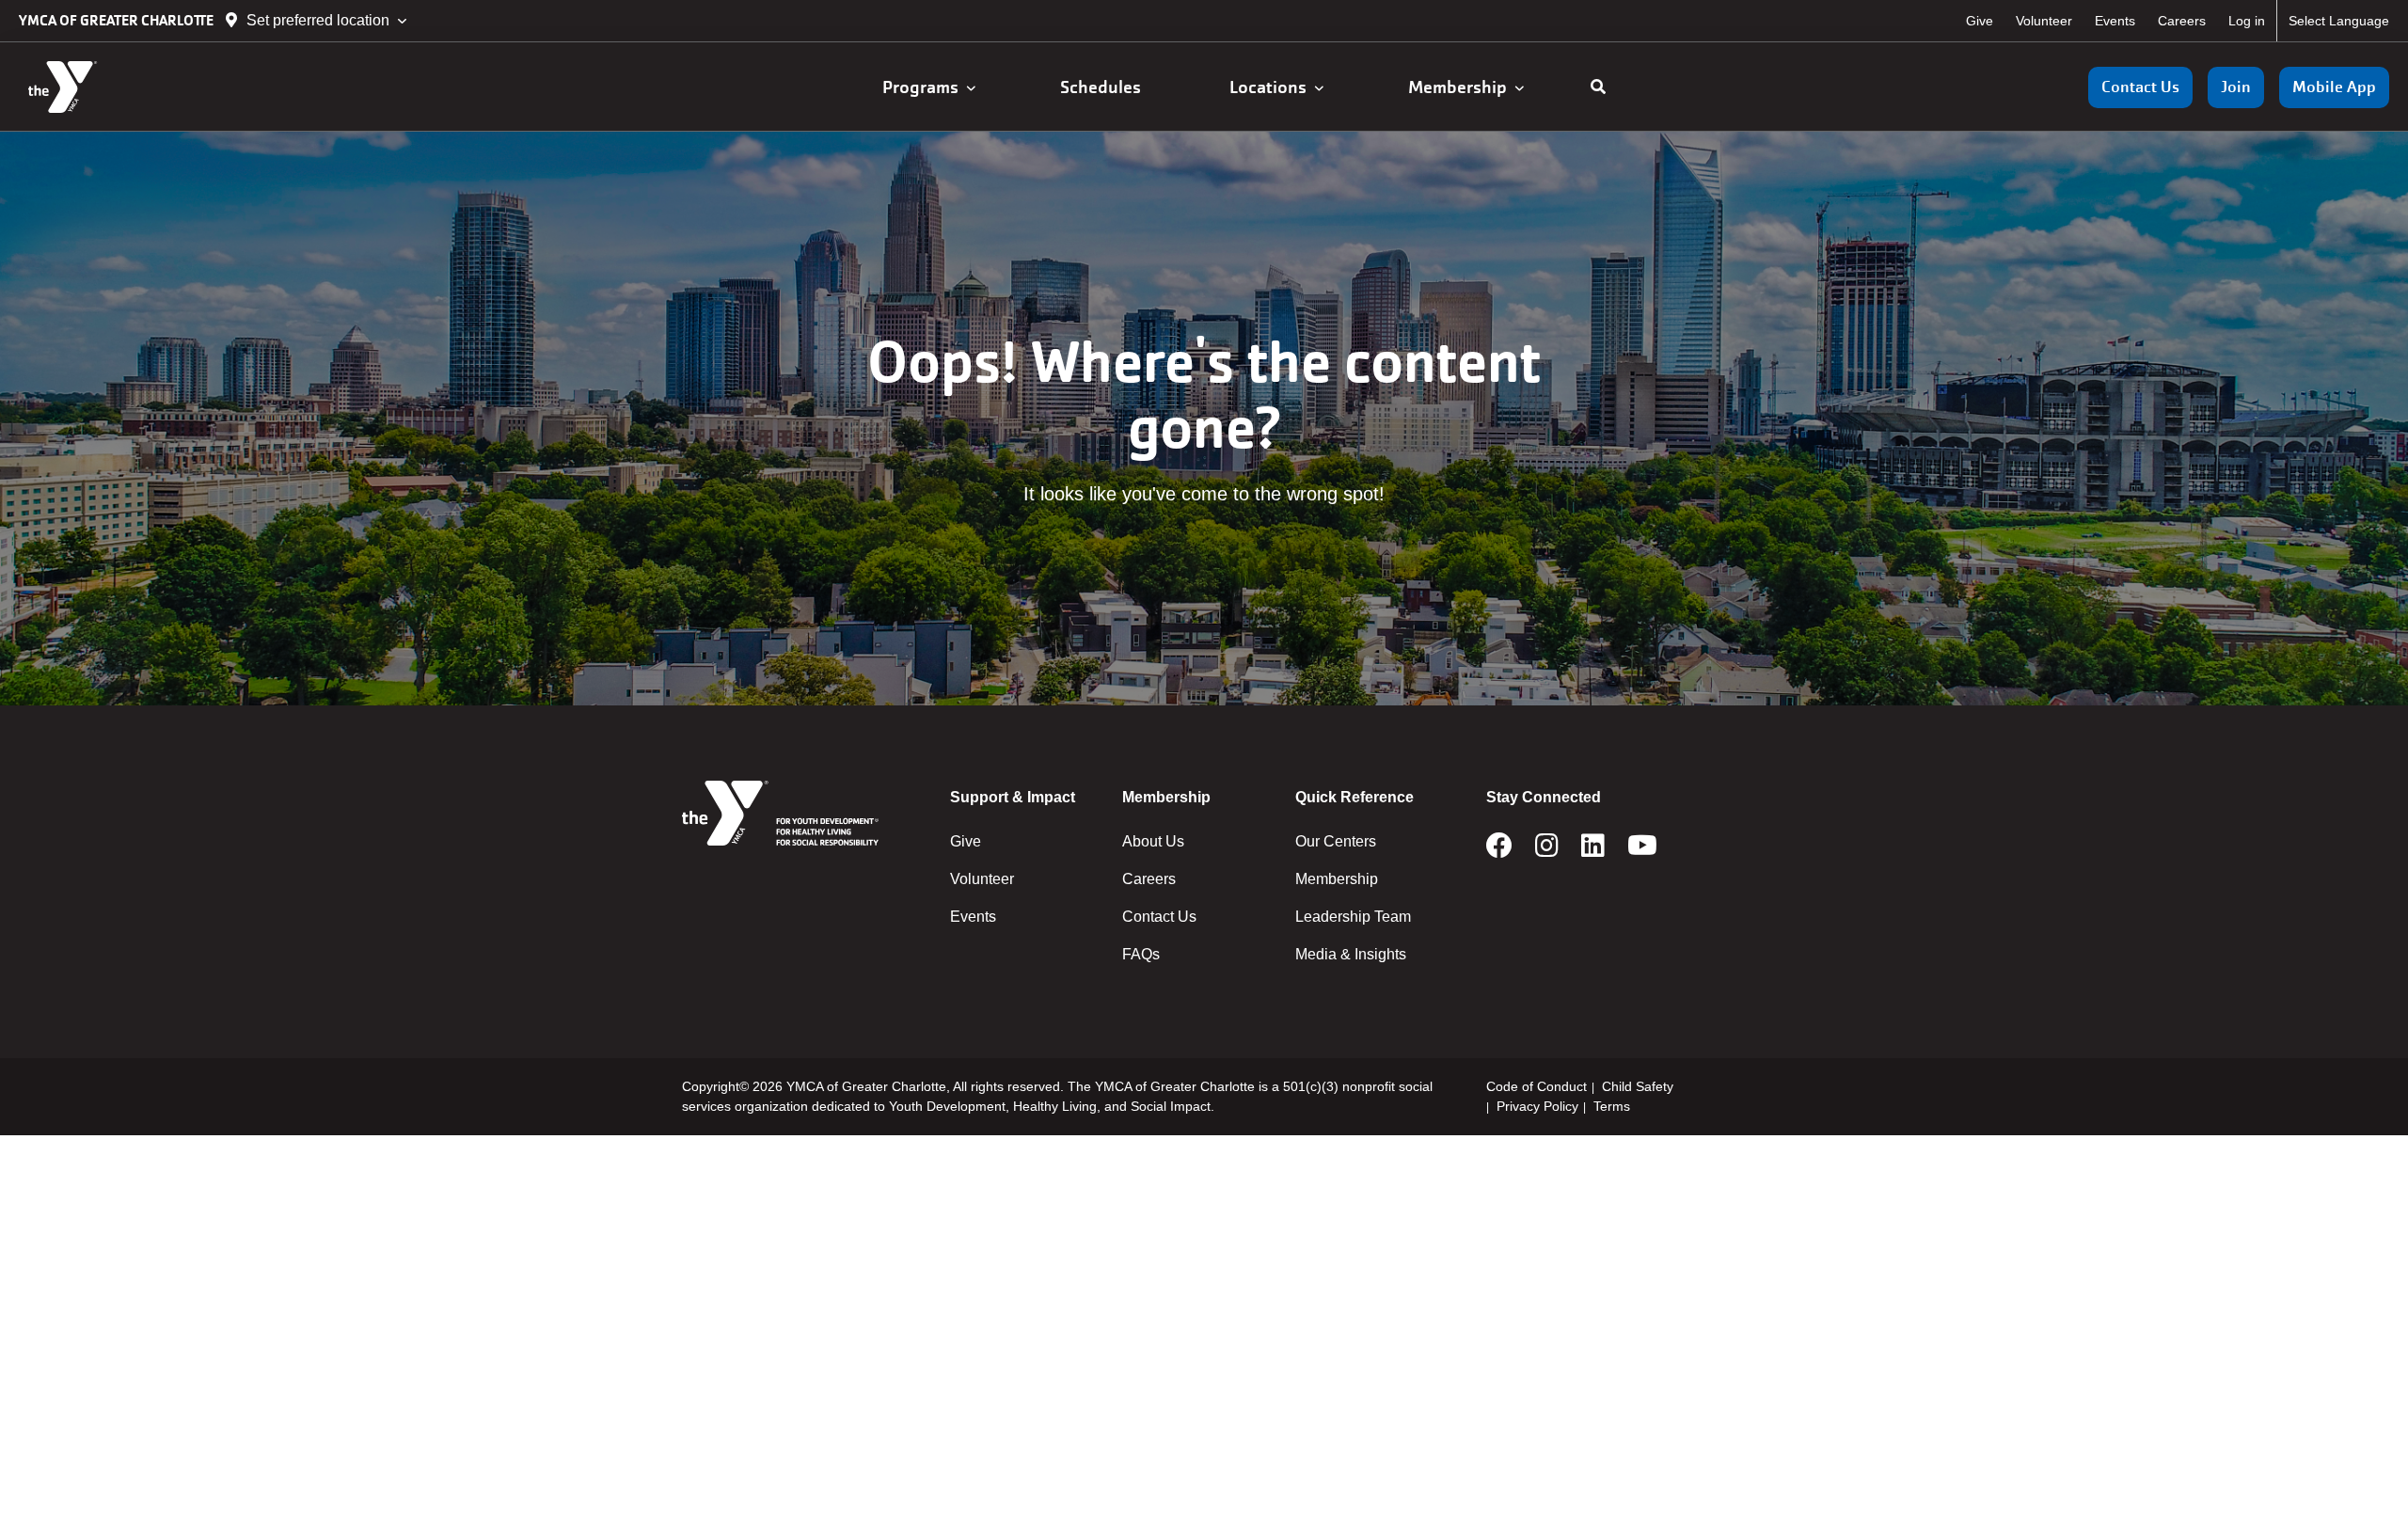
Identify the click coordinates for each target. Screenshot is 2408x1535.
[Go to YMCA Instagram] (1547, 851)
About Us (1153, 841)
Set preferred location (318, 20)
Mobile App (2334, 87)
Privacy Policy (1537, 1106)
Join (2236, 87)
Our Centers (1336, 841)
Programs (924, 87)
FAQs (1141, 954)
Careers (2182, 21)
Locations (1272, 87)
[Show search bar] (1598, 87)
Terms (1612, 1106)
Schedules (1102, 87)
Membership (1461, 87)
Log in (2247, 21)
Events (2115, 21)
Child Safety (1638, 1086)
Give (1980, 21)
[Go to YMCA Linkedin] (1593, 851)
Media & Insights (1351, 954)
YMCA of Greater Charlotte (118, 20)
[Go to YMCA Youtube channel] (1642, 851)
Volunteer (2044, 21)
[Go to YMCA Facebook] (1499, 851)
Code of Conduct (1537, 1086)
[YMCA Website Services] (127, 87)
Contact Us (2140, 87)
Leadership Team (1353, 917)
